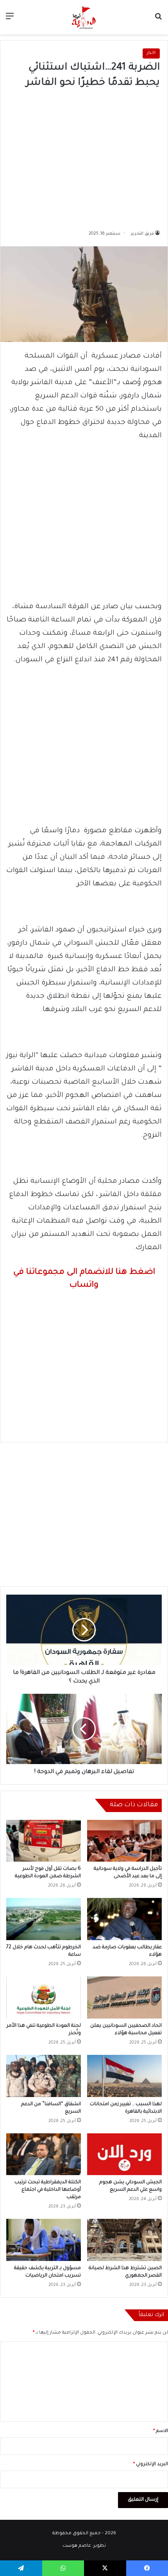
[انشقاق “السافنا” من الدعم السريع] (44, 2076)
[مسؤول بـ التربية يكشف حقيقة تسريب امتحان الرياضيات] (44, 2240)
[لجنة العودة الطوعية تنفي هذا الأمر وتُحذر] (44, 1997)
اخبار (151, 53)
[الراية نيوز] (84, 17)
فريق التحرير (142, 234)
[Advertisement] (84, 157)
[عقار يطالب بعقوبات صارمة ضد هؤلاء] (124, 1919)
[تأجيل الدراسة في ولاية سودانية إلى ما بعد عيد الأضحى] (124, 1841)
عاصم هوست (77, 2546)
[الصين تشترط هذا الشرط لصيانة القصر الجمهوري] (124, 2240)
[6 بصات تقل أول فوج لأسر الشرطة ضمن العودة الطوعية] (44, 1841)
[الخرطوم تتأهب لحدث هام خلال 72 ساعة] (44, 1919)
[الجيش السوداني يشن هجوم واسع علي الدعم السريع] (124, 2154)
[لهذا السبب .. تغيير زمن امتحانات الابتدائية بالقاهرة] (124, 2076)
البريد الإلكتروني (151, 2465)
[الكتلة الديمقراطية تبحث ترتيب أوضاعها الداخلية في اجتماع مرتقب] (44, 2154)
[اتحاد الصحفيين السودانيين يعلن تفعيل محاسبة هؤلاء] (124, 1997)
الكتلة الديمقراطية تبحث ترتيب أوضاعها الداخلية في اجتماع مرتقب (48, 2190)
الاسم (161, 2431)
